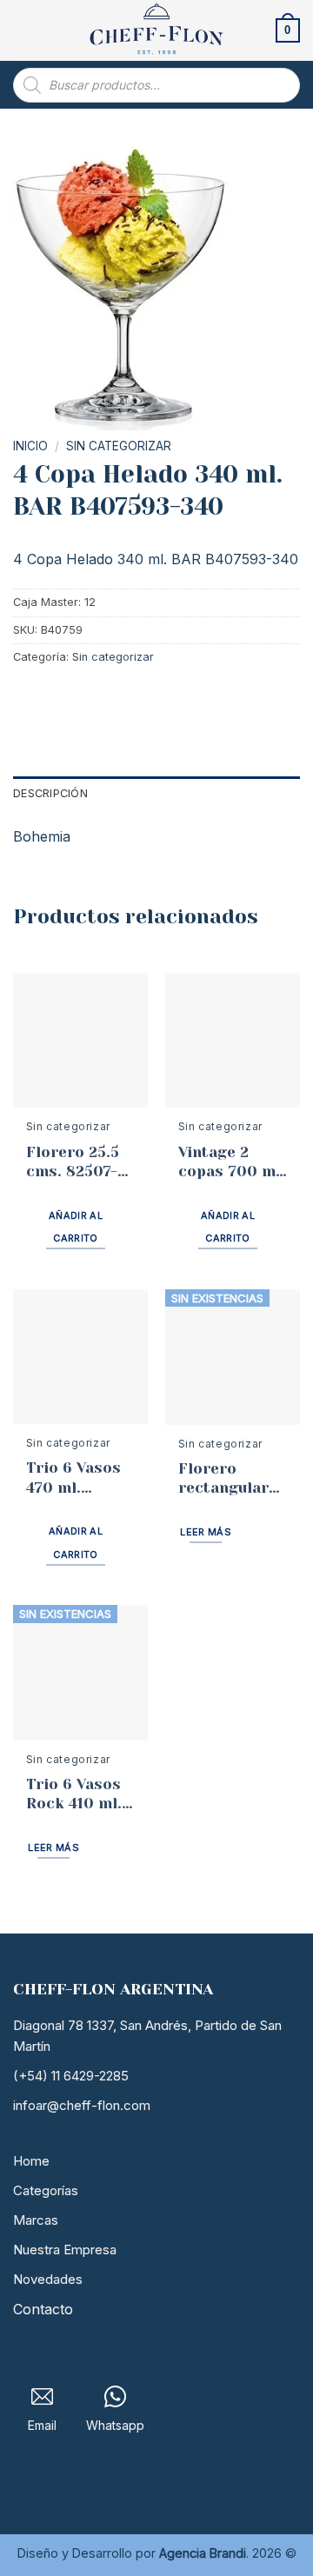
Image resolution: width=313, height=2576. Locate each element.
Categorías (46, 2190)
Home (31, 2161)
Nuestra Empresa (65, 2250)
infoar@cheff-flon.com (82, 2105)
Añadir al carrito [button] (76, 1227)
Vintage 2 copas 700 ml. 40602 (232, 1162)
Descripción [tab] (50, 793)
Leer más (206, 1532)
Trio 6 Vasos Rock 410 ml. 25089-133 (74, 1794)
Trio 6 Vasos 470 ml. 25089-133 (73, 1478)
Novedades (48, 2279)
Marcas (36, 2220)
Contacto (43, 2309)
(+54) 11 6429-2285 (71, 2076)
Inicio (30, 446)
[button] (23, 30)
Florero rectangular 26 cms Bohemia (223, 1478)
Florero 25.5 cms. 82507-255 (73, 1162)
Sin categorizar (119, 446)
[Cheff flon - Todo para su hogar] (156, 30)
